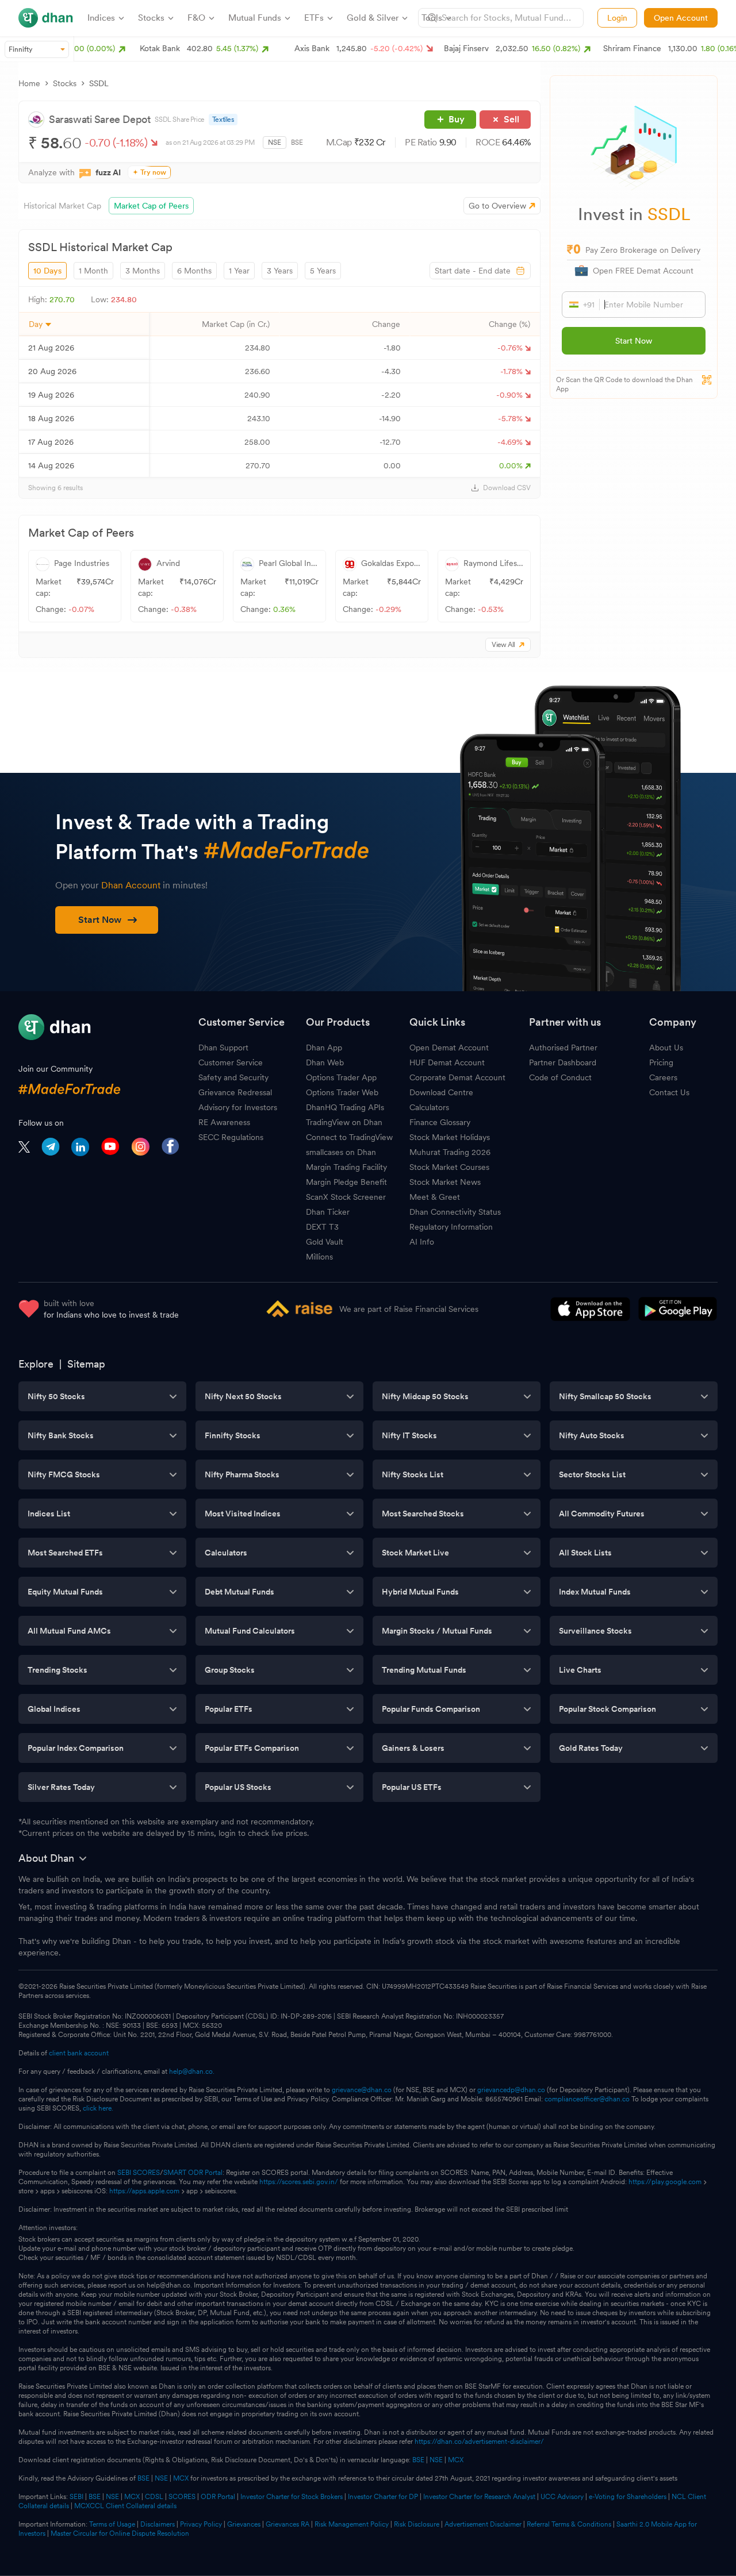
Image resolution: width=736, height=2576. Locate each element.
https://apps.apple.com (144, 2191)
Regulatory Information (451, 1227)
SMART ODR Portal (193, 2173)
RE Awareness (224, 1122)
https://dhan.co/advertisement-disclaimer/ (479, 2442)
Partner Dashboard (563, 1062)
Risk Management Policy (352, 2524)
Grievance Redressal (235, 1092)
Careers (663, 1077)
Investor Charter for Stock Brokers (292, 2497)
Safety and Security (233, 1077)
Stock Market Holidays (450, 1137)
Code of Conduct (560, 1077)
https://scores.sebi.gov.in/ (299, 2182)
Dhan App (324, 1048)
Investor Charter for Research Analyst (479, 2497)
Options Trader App (341, 1077)
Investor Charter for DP (383, 2497)
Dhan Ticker (328, 1212)
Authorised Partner (563, 1048)
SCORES (182, 2497)
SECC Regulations (231, 1137)
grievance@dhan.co (362, 2090)
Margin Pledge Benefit (346, 1182)
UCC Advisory (562, 2497)
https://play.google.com (665, 2182)
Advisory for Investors (238, 1107)
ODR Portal (218, 2497)
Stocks (65, 83)
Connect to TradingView (349, 1137)
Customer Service (231, 1062)
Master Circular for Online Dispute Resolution (120, 2533)
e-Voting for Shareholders (628, 2497)
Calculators (429, 1107)
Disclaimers (158, 2524)
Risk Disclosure (417, 2524)
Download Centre (441, 1092)
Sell (511, 119)
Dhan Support (223, 1048)
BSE (297, 143)
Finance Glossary (440, 1122)
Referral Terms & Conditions (569, 2524)
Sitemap (86, 1364)
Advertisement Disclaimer (483, 2524)
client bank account (79, 2053)
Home (29, 83)
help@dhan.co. (192, 2071)
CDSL (154, 2497)
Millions (319, 1257)
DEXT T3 (322, 1227)
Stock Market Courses (449, 1167)
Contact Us (669, 1092)
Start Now (634, 341)
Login (617, 18)
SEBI (76, 2497)
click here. (98, 2108)
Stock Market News (445, 1182)
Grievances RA (287, 2524)
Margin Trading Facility (346, 1167)
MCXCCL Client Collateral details (125, 2506)
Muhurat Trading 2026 (450, 1152)
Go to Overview (497, 206)
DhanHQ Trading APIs (345, 1107)
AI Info (422, 1242)
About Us (666, 1048)
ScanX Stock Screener (346, 1197)
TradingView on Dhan (344, 1122)
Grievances (244, 2524)
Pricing (661, 1062)
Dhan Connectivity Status (455, 1212)
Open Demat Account (449, 1048)
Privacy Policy (201, 2524)
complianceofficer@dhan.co (587, 2099)
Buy (457, 119)
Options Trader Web (342, 1092)
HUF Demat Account (447, 1062)
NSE (275, 143)
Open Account (681, 18)
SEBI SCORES (139, 2173)
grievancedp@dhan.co (511, 2090)
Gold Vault (325, 1242)
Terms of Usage (112, 2524)
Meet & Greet (435, 1197)
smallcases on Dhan (341, 1152)
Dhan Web (325, 1062)
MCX (456, 2460)
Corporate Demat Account (457, 1077)
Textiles (223, 120)
